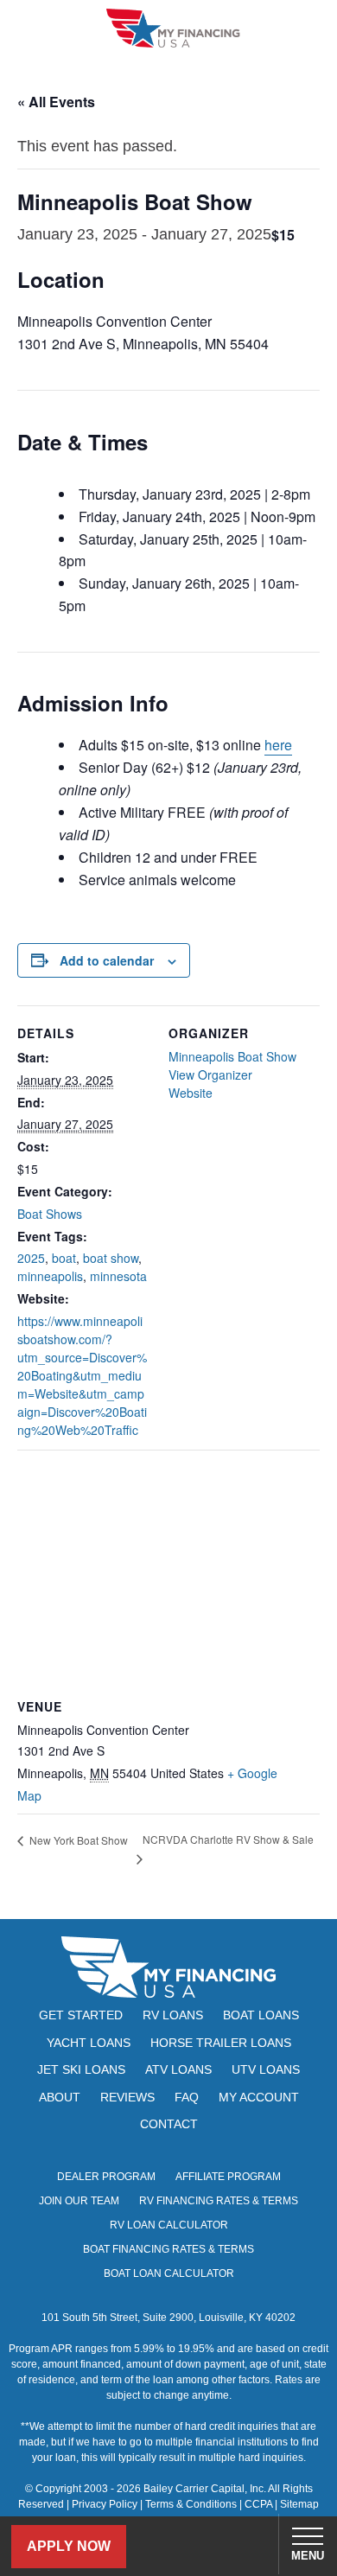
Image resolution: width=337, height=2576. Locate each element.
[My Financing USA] (173, 28)
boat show (111, 1258)
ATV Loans (178, 2069)
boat (64, 1258)
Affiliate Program (228, 2177)
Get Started (81, 2015)
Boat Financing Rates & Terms (168, 2249)
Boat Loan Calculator (169, 2273)
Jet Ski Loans (81, 2069)
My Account (259, 2097)
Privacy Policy (105, 2504)
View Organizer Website (210, 1084)
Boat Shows (50, 1214)
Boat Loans (261, 2015)
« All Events (56, 102)
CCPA (258, 2504)
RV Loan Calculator (169, 2225)
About (60, 2097)
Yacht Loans (89, 2043)
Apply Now (69, 2546)
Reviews (127, 2097)
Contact (169, 2124)
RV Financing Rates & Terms (219, 2201)
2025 (31, 1258)
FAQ (187, 2097)
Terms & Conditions (191, 2504)
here (278, 745)
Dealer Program (106, 2177)
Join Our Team (79, 2201)
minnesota (118, 1276)
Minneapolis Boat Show (232, 1056)
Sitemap (299, 2504)
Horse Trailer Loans (221, 2043)
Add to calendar (107, 960)
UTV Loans (266, 2069)
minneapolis (50, 1276)
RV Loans (173, 2015)
